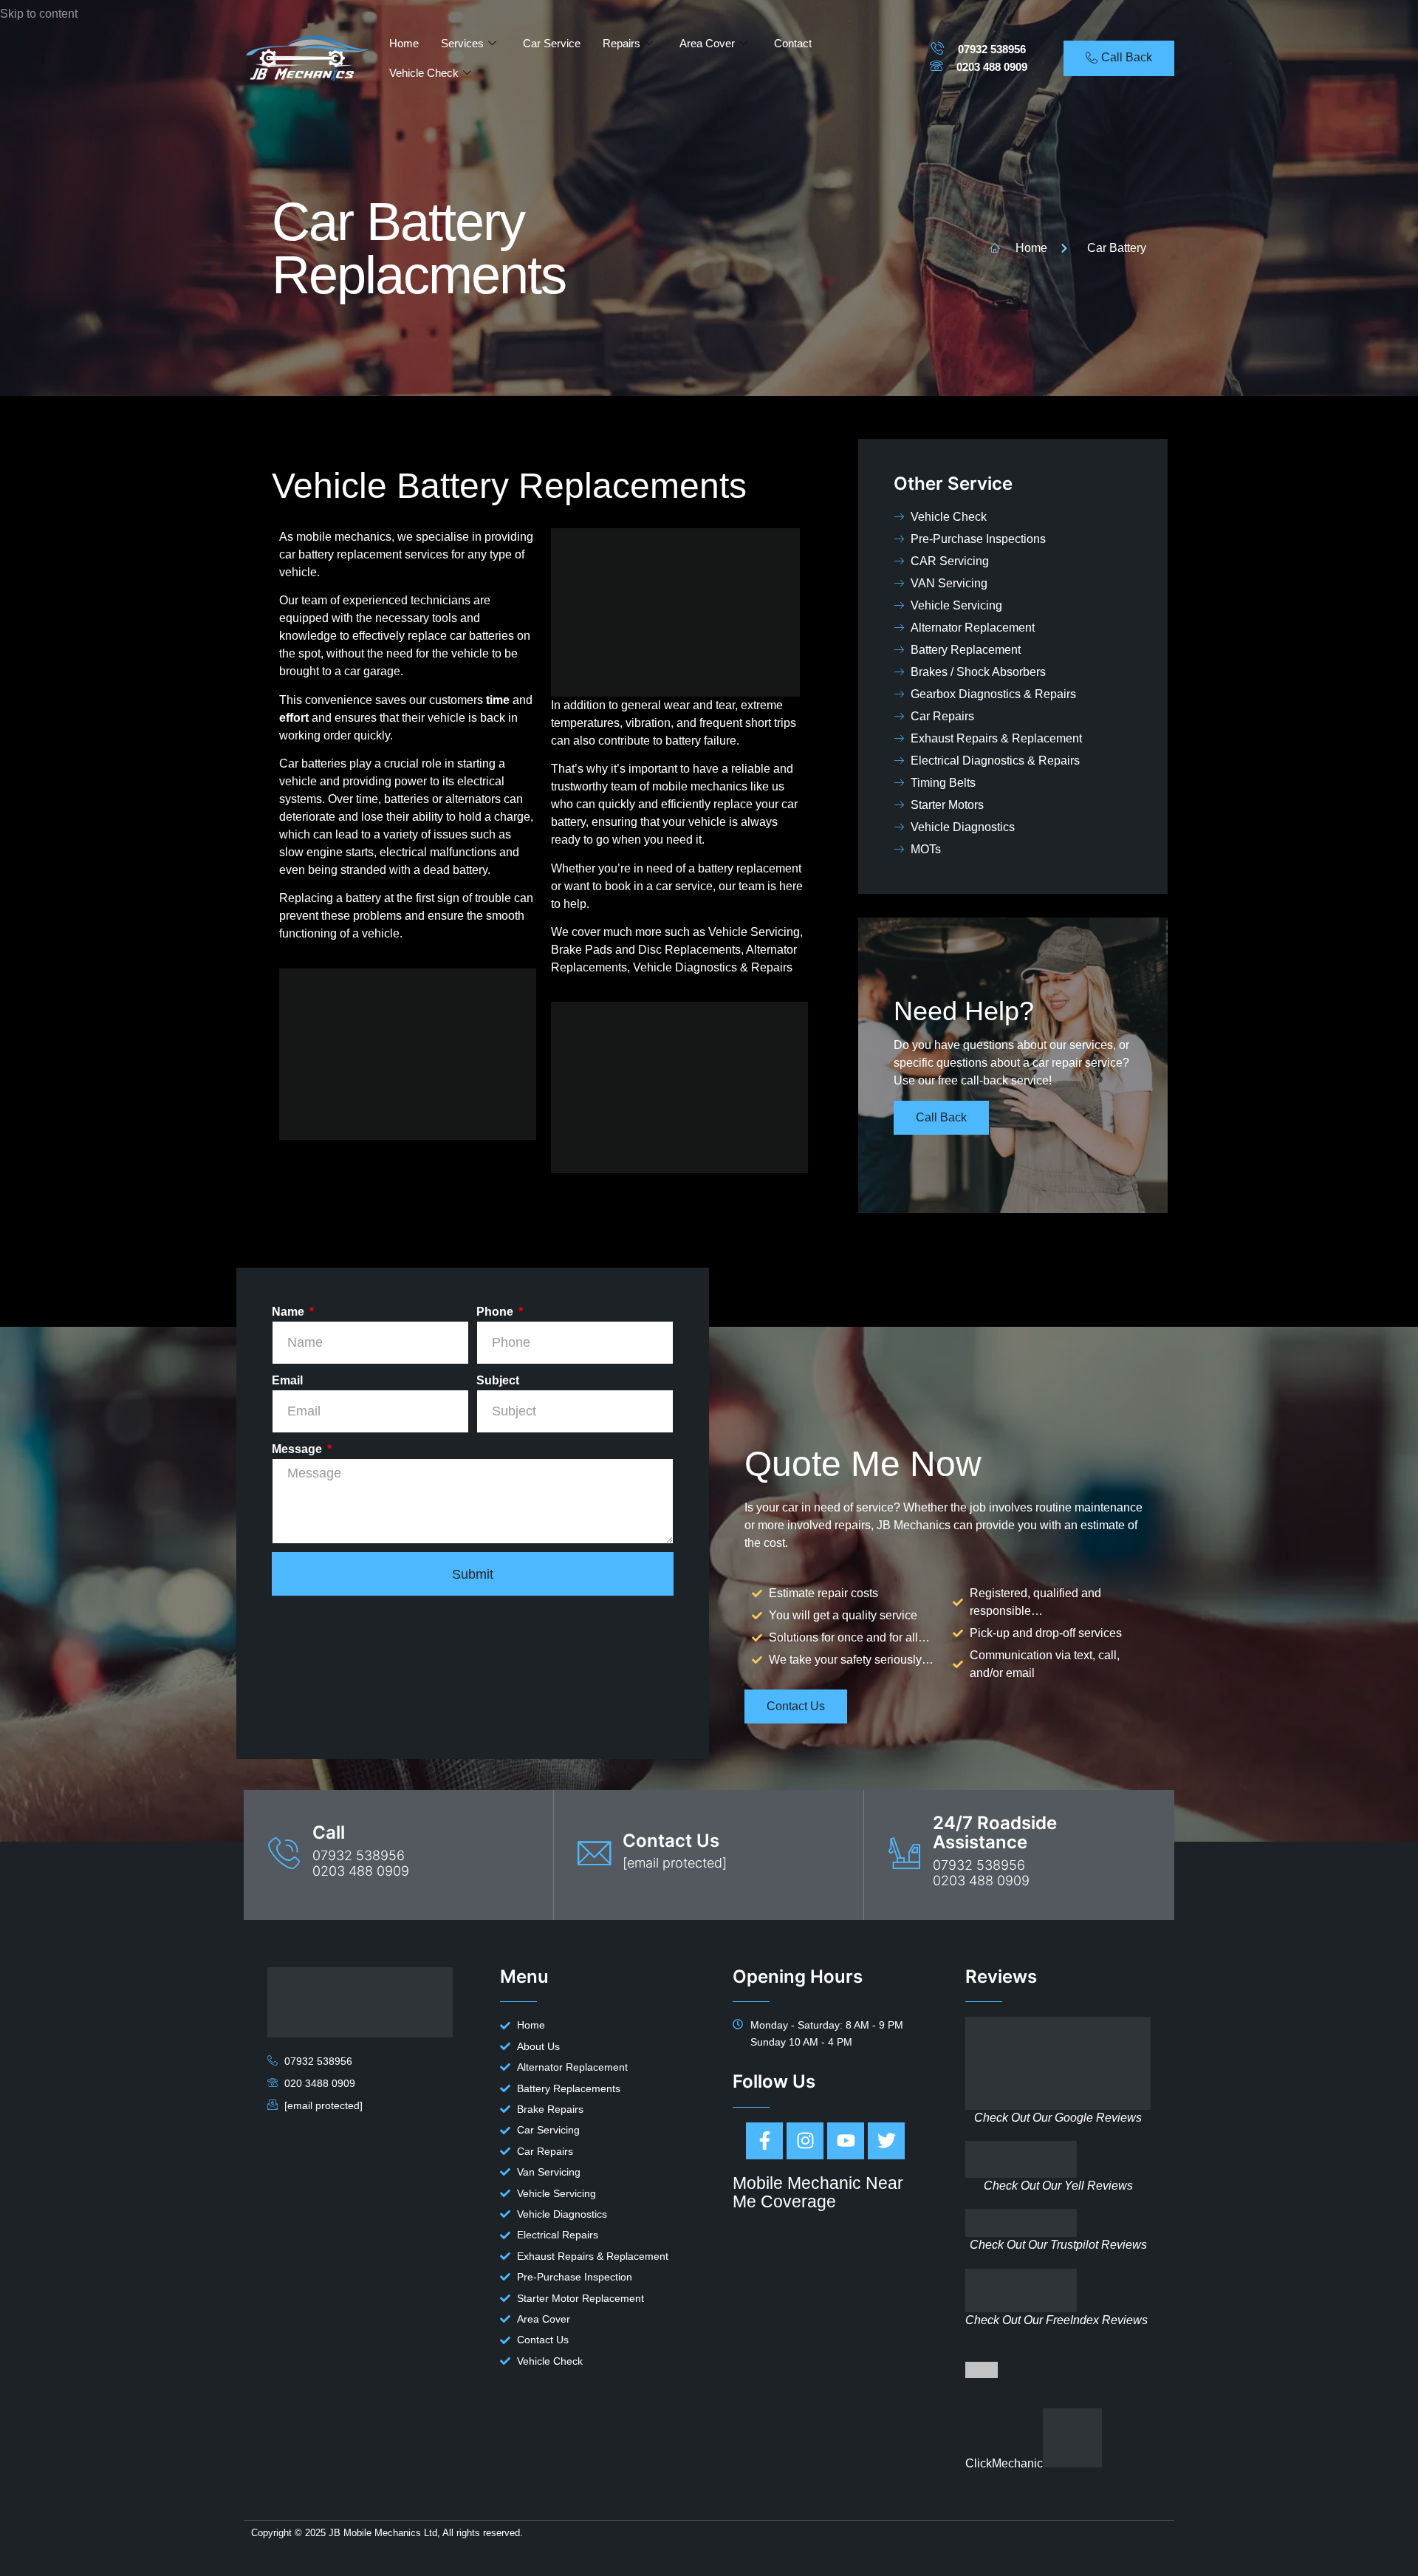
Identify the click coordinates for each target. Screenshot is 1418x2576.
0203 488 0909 (992, 67)
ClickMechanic (1004, 2463)
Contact (793, 43)
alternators (473, 799)
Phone (496, 1312)
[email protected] (675, 1863)
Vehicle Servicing (754, 932)
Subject (498, 1380)
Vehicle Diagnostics (685, 967)
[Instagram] (805, 2141)
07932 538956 (992, 49)
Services (462, 43)
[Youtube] (846, 2141)
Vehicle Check (424, 73)
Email (287, 1380)
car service (684, 886)
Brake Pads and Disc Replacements (646, 950)
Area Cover (707, 43)
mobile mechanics (700, 786)
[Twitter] (886, 2141)
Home (404, 43)
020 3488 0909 (320, 2083)
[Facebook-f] (764, 2141)
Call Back (941, 1117)
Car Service (552, 43)
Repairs (621, 43)
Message (298, 1449)
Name (290, 1312)
